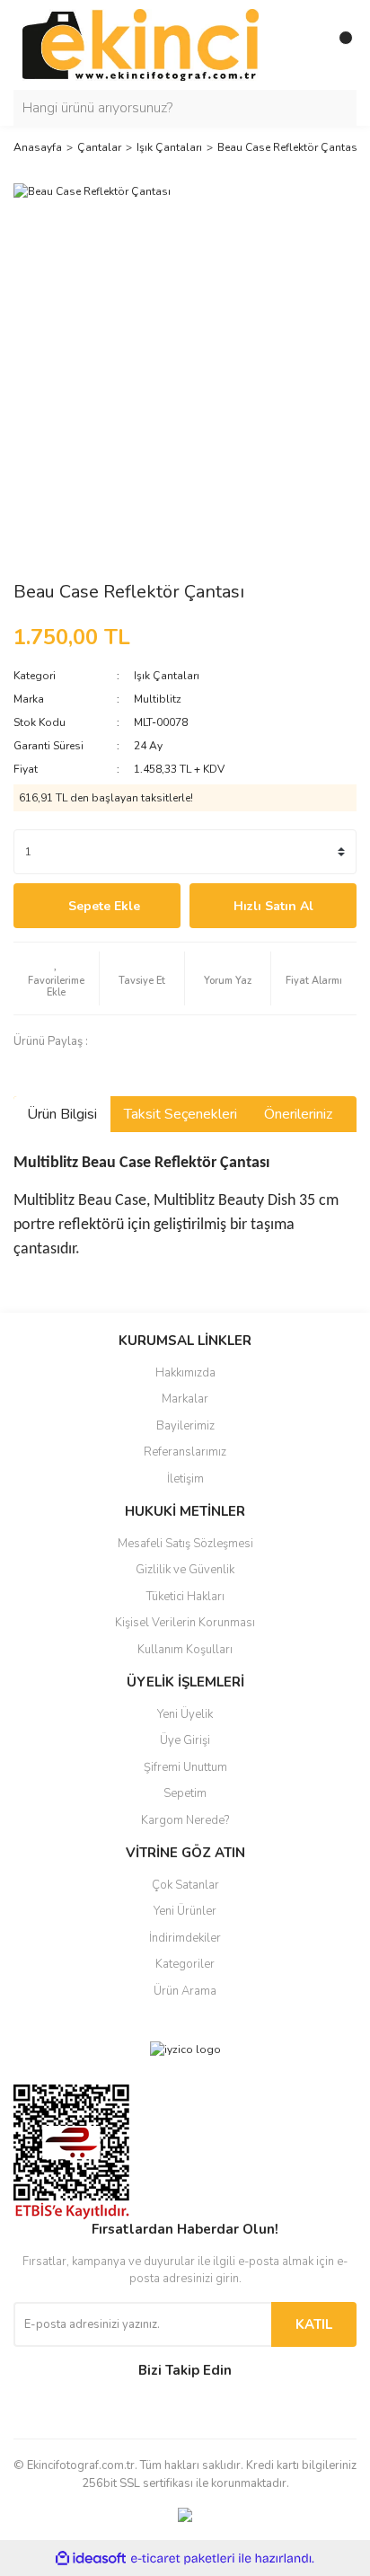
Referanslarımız (185, 1452)
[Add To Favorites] (56, 978)
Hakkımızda (185, 1373)
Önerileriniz (298, 1114)
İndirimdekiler (185, 1938)
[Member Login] (303, 45)
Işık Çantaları (167, 676)
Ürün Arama (185, 1991)
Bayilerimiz (185, 1426)
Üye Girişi (185, 1740)
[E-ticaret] (183, 2558)
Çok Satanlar (185, 1885)
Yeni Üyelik (185, 1714)
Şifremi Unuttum (185, 1767)
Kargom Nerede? (185, 1820)
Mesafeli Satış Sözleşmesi (185, 1544)
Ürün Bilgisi (62, 1114)
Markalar (185, 1399)
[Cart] (339, 45)
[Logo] (141, 44)
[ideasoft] (91, 2558)
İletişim (185, 1479)
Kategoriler (185, 1964)
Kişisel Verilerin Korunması (185, 1623)
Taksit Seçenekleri (181, 1114)
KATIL (314, 2324)
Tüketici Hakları (185, 1597)
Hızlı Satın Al (273, 906)
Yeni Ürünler (185, 1911)
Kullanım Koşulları (185, 1650)
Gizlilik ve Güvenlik (185, 1570)
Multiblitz (158, 699)
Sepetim (185, 1793)
